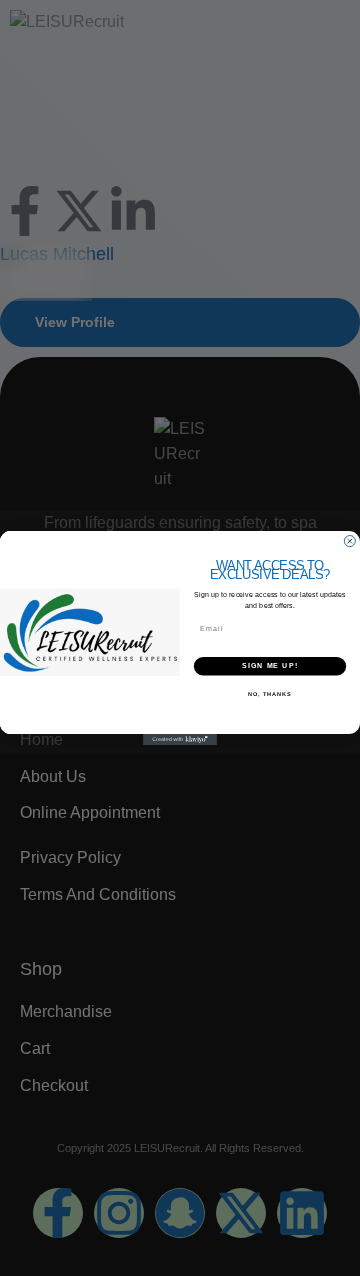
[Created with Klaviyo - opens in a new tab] (180, 739)
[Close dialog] (349, 541)
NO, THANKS (270, 694)
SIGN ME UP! (270, 666)
